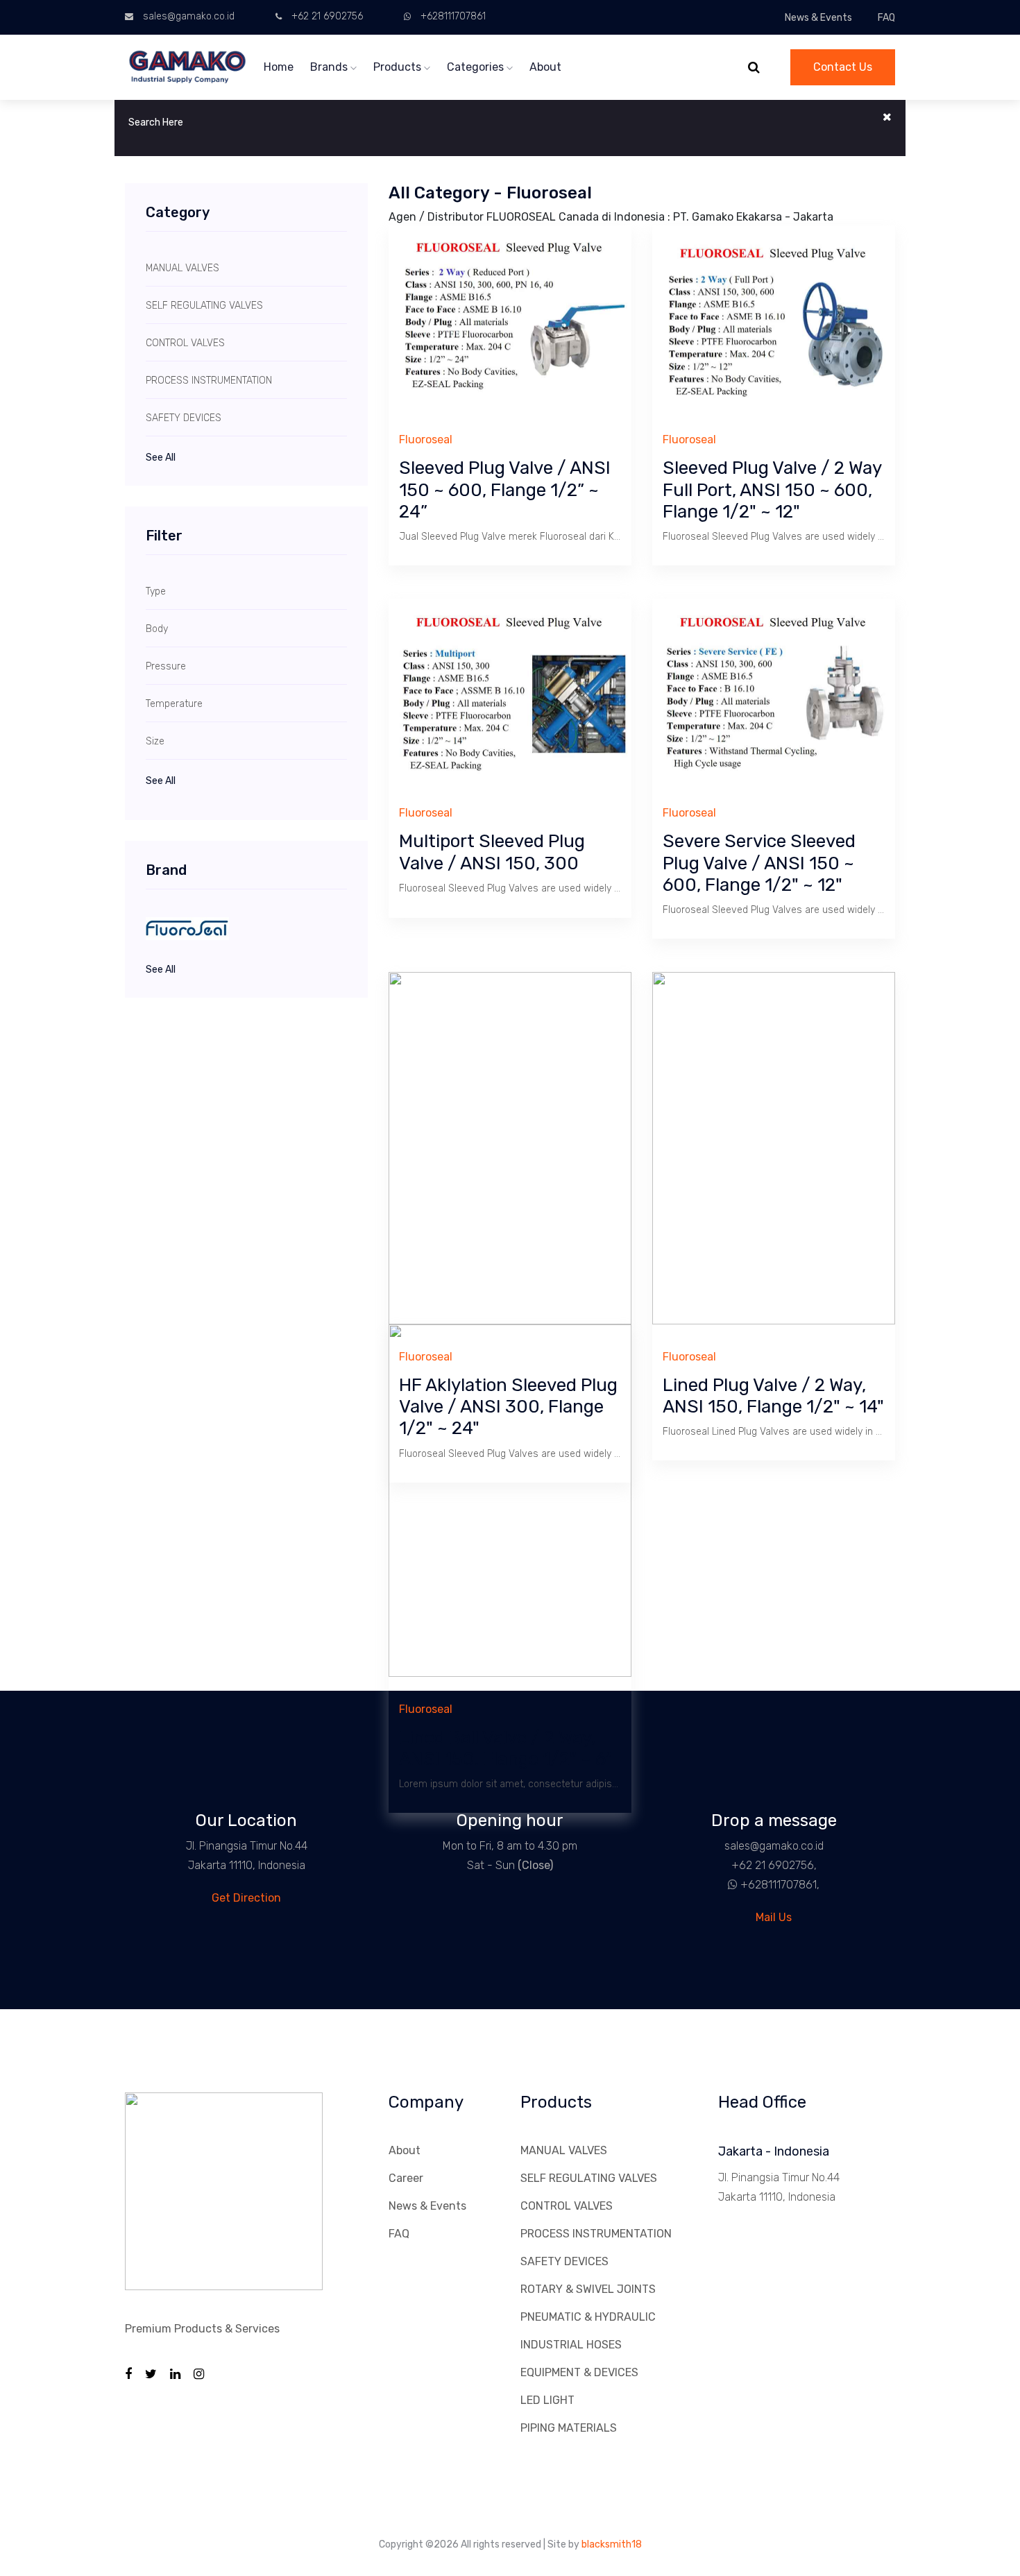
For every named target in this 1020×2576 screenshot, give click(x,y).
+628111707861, (780, 1885)
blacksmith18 (612, 2544)
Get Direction (246, 1898)
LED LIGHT (547, 2400)
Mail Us (774, 1917)
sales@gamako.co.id (189, 16)
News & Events (818, 18)
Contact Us (843, 67)
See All (161, 458)
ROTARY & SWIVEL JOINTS (588, 2289)
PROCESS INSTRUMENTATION (596, 2234)
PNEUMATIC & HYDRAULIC (588, 2317)
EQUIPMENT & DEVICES (579, 2372)
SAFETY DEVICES (564, 2261)
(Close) (535, 1865)
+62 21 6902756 (327, 16)
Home (279, 67)
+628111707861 (453, 16)
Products (399, 67)
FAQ (886, 18)
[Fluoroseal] (246, 929)
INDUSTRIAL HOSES (571, 2345)
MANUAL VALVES (564, 2150)
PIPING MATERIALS (569, 2428)
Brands (330, 67)
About (545, 67)
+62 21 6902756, (774, 1865)
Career (406, 2178)
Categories (477, 67)
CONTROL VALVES (567, 2206)
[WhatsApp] (727, 1885)
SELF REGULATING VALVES (589, 2178)
